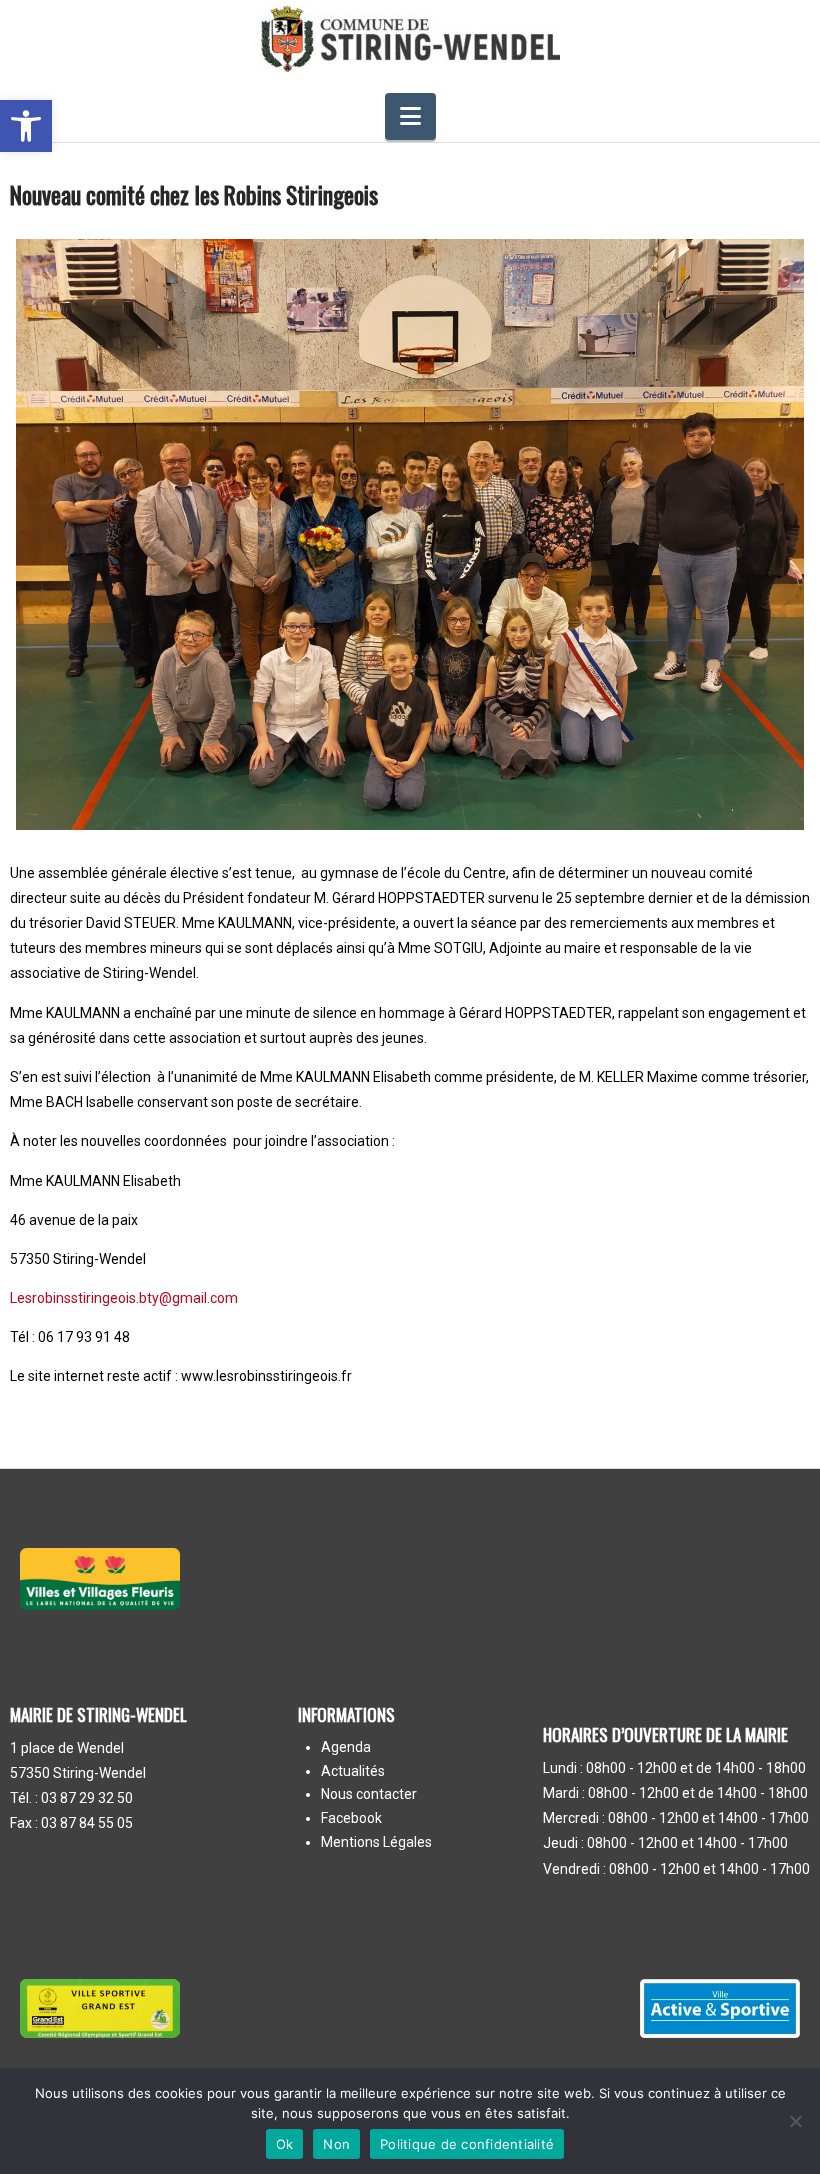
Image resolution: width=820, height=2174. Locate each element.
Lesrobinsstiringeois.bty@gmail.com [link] (124, 1298)
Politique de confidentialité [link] (467, 2144)
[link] (26, 126)
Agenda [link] (346, 1748)
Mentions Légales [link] (376, 1843)
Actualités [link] (353, 1772)
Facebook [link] (351, 1819)
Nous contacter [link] (369, 1795)
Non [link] (336, 2144)
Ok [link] (285, 2144)
